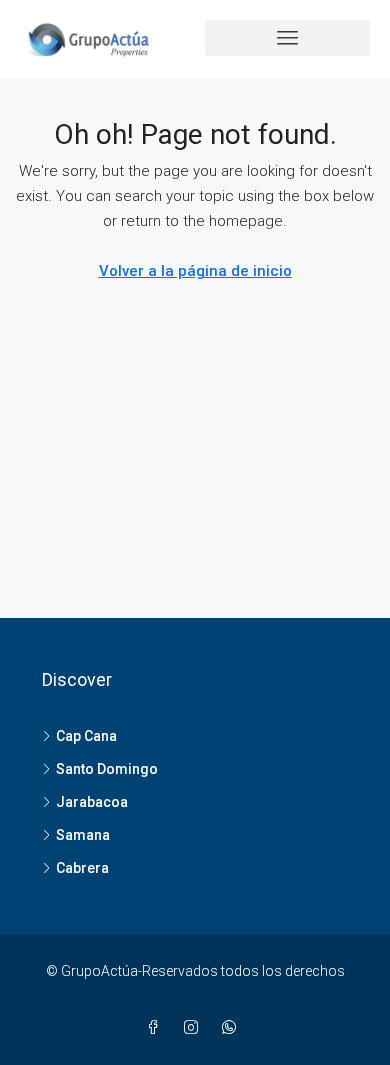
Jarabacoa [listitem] (92, 802)
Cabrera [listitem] (82, 868)
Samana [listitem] (83, 835)
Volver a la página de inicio (195, 271)
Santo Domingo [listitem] (107, 769)
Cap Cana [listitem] (86, 736)
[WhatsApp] (233, 1028)
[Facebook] (157, 1028)
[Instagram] (195, 1028)
